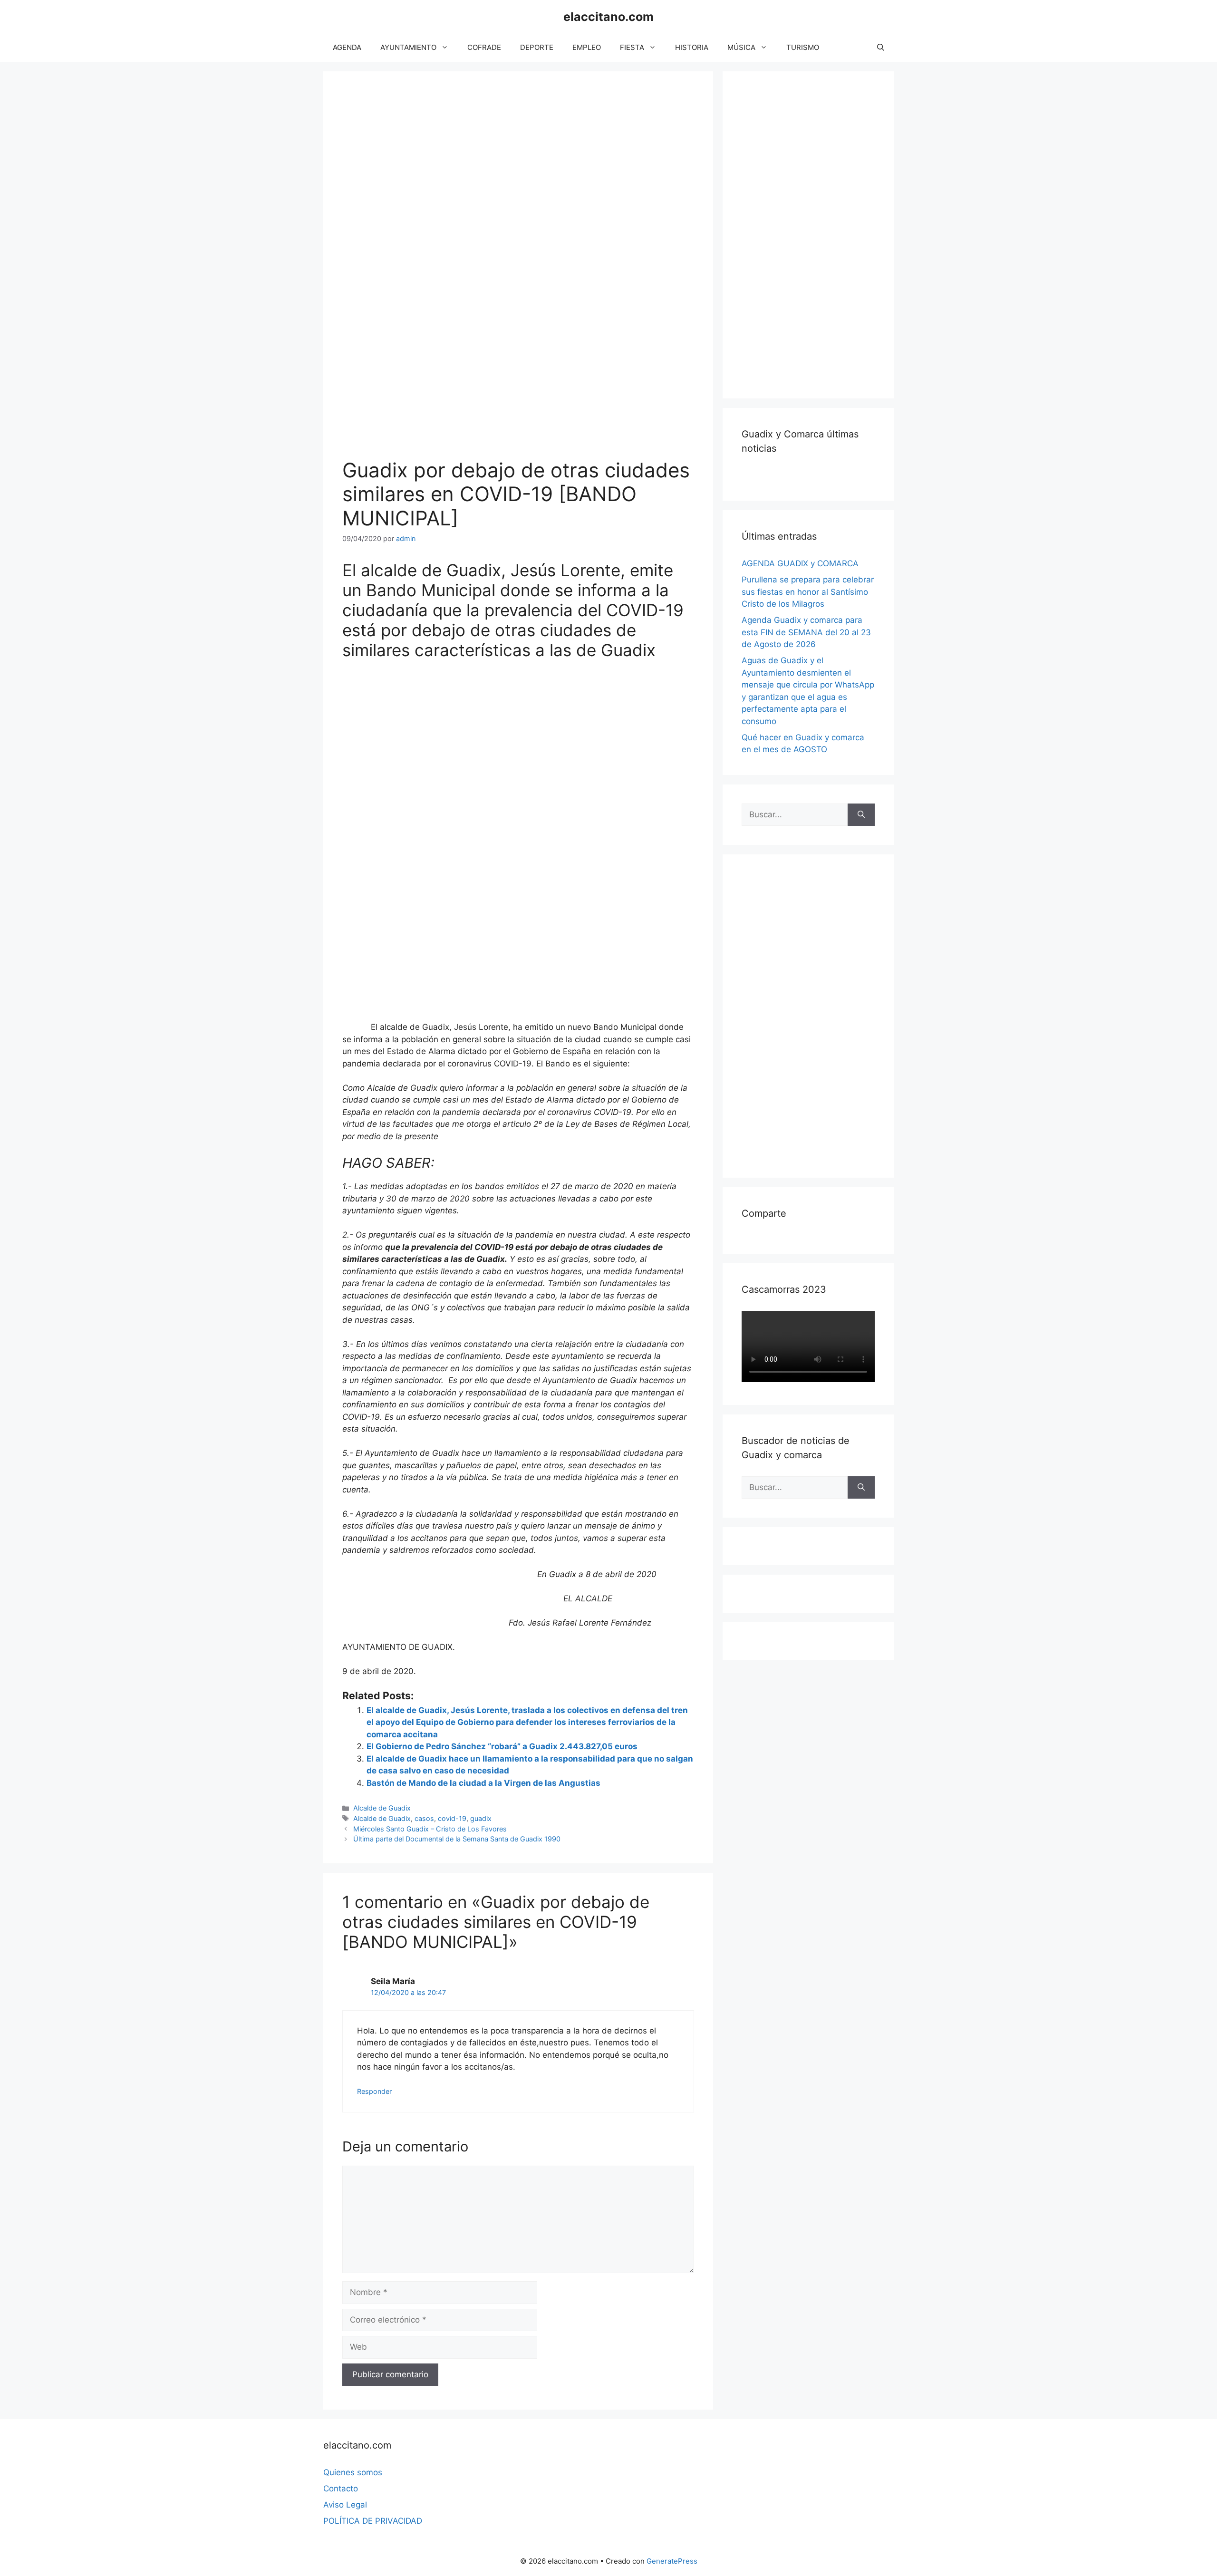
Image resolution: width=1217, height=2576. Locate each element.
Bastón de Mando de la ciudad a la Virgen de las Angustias (483, 1783)
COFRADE (484, 47)
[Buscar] (861, 815)
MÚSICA (741, 47)
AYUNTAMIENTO (408, 47)
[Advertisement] (813, 233)
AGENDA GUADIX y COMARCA (800, 563)
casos (424, 1818)
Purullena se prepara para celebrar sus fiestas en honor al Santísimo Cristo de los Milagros (808, 592)
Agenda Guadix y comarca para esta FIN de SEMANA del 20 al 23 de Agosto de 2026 (806, 632)
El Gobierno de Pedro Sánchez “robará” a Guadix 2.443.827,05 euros (502, 1746)
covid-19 (452, 1818)
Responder (374, 2091)
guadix (481, 1818)
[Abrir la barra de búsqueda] (881, 48)
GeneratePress (672, 2561)
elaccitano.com (608, 17)
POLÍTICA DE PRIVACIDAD (373, 2521)
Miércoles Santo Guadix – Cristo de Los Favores (430, 1829)
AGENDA (347, 47)
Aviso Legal (345, 2505)
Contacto (341, 2489)
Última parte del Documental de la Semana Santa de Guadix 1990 (457, 1839)
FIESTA (632, 47)
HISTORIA (692, 47)
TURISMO (803, 47)
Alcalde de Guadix (382, 1808)
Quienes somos (353, 2472)
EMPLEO (587, 47)
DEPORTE (537, 47)
